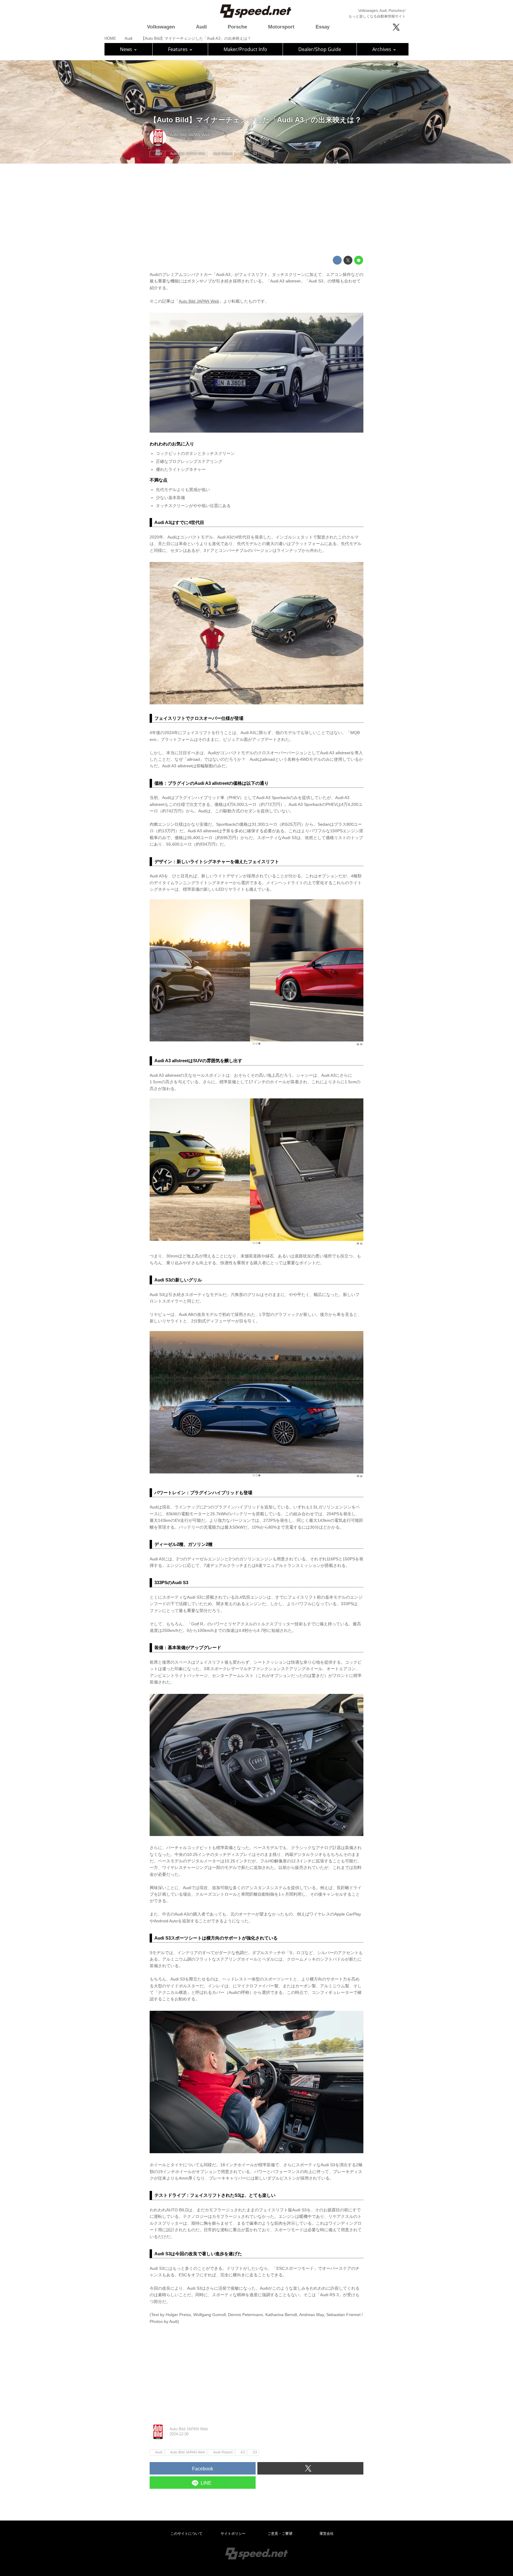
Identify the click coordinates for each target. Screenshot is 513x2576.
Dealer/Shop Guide (320, 49)
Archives (382, 49)
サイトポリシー (233, 2534)
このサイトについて (186, 2534)
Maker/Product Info (245, 49)
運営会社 (327, 2534)
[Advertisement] (256, 210)
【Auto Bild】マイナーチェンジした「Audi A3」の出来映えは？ (256, 120)
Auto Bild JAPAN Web (190, 135)
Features (178, 49)
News (127, 49)
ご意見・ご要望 (280, 2534)
